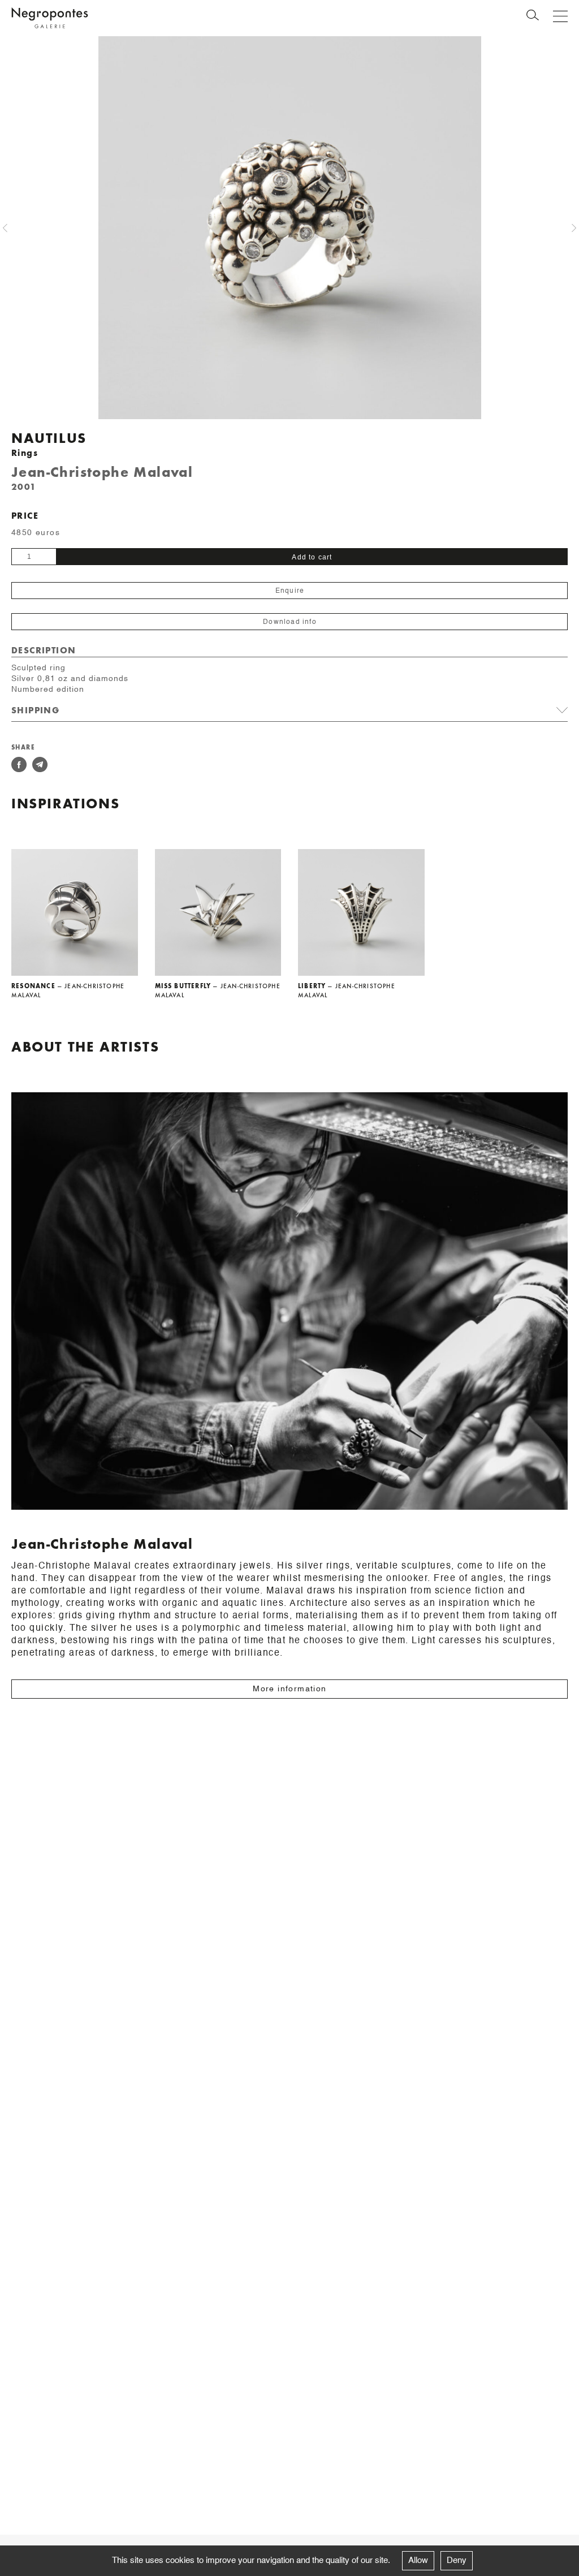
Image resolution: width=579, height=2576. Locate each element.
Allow (418, 2560)
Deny (457, 2560)
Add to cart (312, 557)
